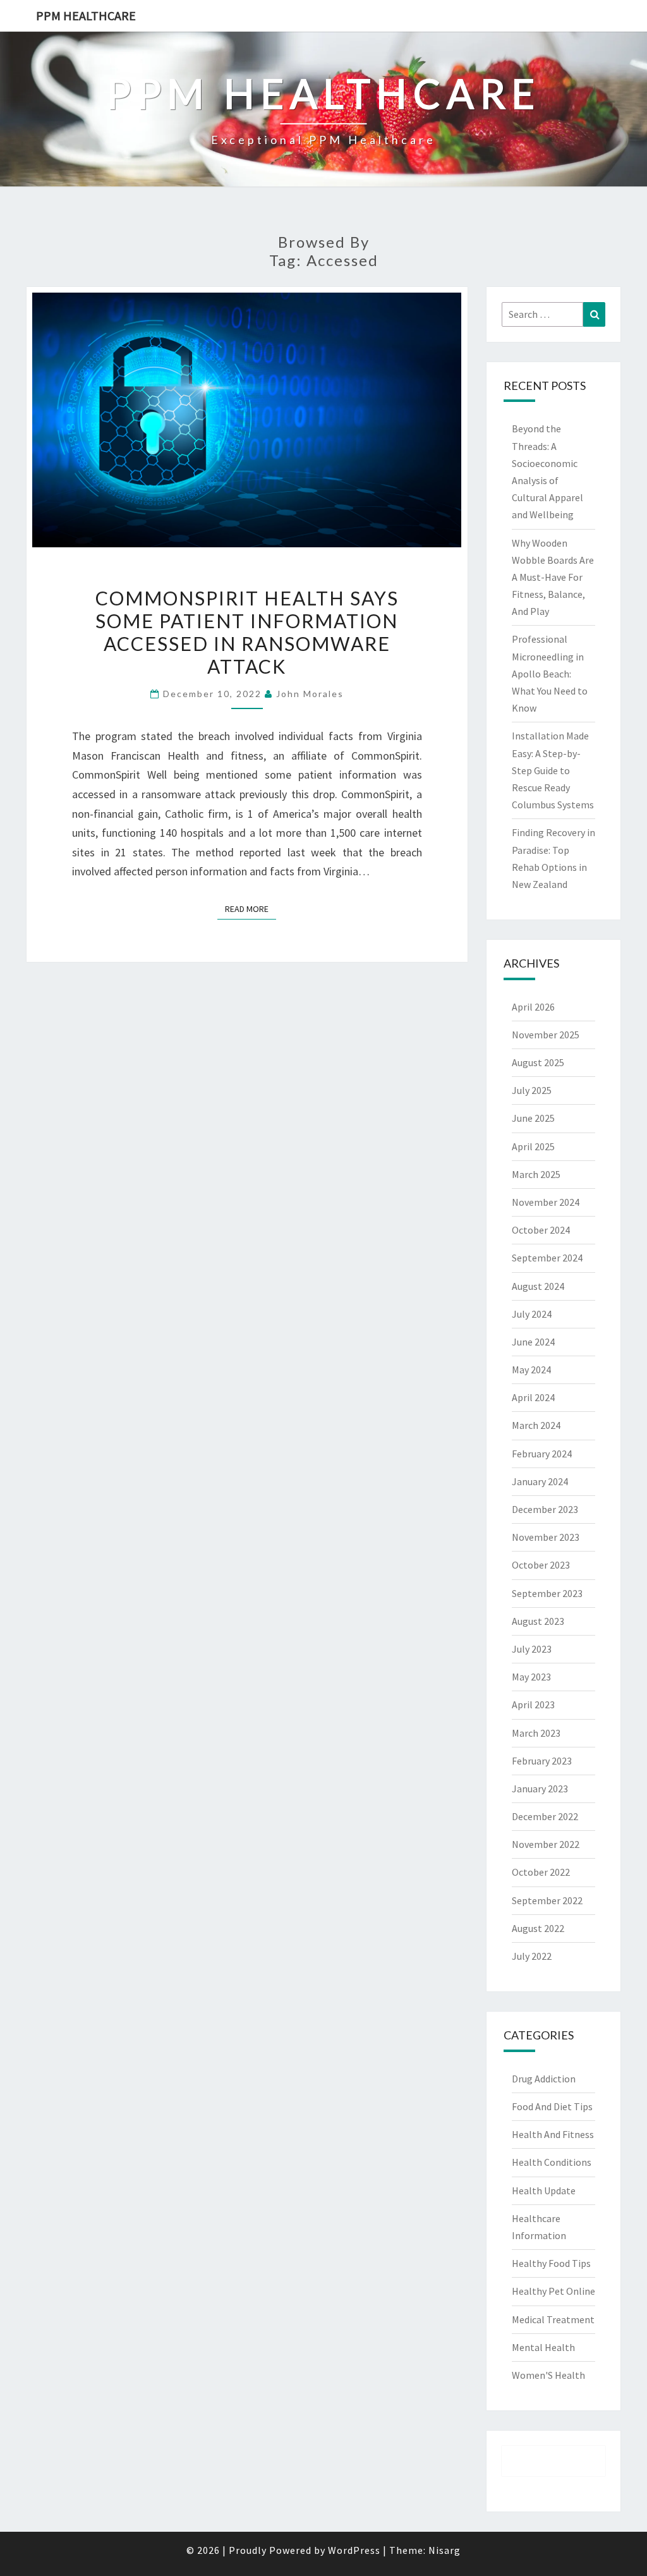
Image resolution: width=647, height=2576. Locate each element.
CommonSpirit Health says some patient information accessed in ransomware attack (247, 632)
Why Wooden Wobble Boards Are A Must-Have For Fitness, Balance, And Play (553, 577)
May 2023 (531, 1677)
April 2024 (533, 1397)
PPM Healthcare (86, 15)
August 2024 (538, 1286)
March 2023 (536, 1733)
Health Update (544, 2190)
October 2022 (541, 1872)
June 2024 (533, 1342)
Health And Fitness (553, 2134)
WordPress (354, 2550)
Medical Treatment (553, 2319)
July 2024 (532, 1314)
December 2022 (545, 1816)
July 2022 (532, 1956)
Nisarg (444, 2550)
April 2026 (533, 1007)
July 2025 (532, 1090)
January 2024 (540, 1481)
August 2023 (538, 1621)
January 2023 (540, 1789)
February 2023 (542, 1761)
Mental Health (543, 2347)
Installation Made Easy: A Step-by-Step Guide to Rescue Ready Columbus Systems (553, 770)
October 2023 (541, 1565)
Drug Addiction (544, 2079)
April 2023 (533, 1704)
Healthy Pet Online (553, 2291)
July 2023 (532, 1649)
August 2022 (538, 1928)
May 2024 (531, 1370)
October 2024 (541, 1230)
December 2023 (545, 1509)
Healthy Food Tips (551, 2263)
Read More (251, 908)
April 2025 (533, 1146)
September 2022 (547, 1900)
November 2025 (546, 1035)
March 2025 (536, 1174)
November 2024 (546, 1202)
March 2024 (536, 1425)
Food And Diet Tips (552, 2106)
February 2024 (542, 1454)
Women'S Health (548, 2375)
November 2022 (546, 1844)
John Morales (310, 694)
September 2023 (547, 1593)
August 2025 (538, 1062)
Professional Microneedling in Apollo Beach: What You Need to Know (550, 673)
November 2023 (546, 1537)
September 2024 (547, 1258)
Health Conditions (552, 2162)
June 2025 (533, 1118)
